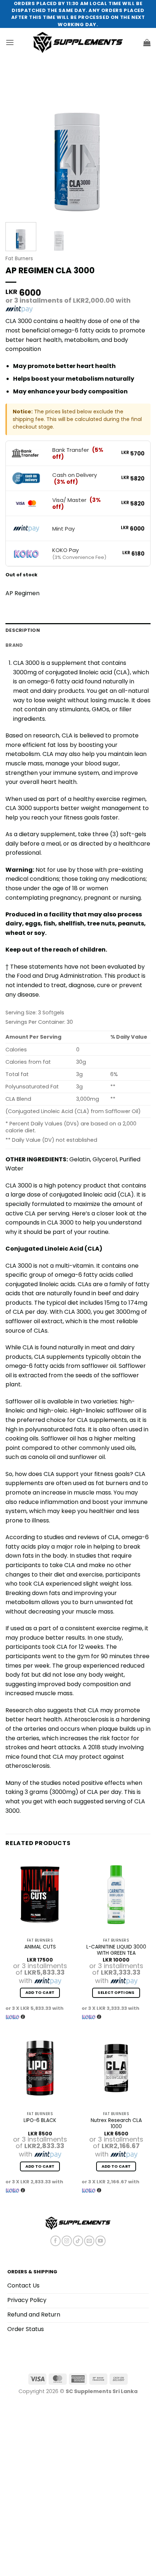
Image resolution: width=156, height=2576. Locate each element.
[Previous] (17, 144)
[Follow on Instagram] (67, 2241)
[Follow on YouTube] (100, 2241)
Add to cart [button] (40, 1993)
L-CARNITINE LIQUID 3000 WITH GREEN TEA (116, 1950)
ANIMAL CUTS (40, 1947)
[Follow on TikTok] (78, 2241)
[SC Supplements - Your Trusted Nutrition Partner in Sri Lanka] (78, 42)
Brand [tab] (14, 645)
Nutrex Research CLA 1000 (116, 2124)
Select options (116, 1993)
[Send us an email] (89, 2241)
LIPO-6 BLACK (40, 2121)
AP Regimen (22, 593)
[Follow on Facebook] (56, 2241)
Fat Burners (19, 259)
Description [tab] (23, 630)
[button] (10, 42)
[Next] (139, 144)
